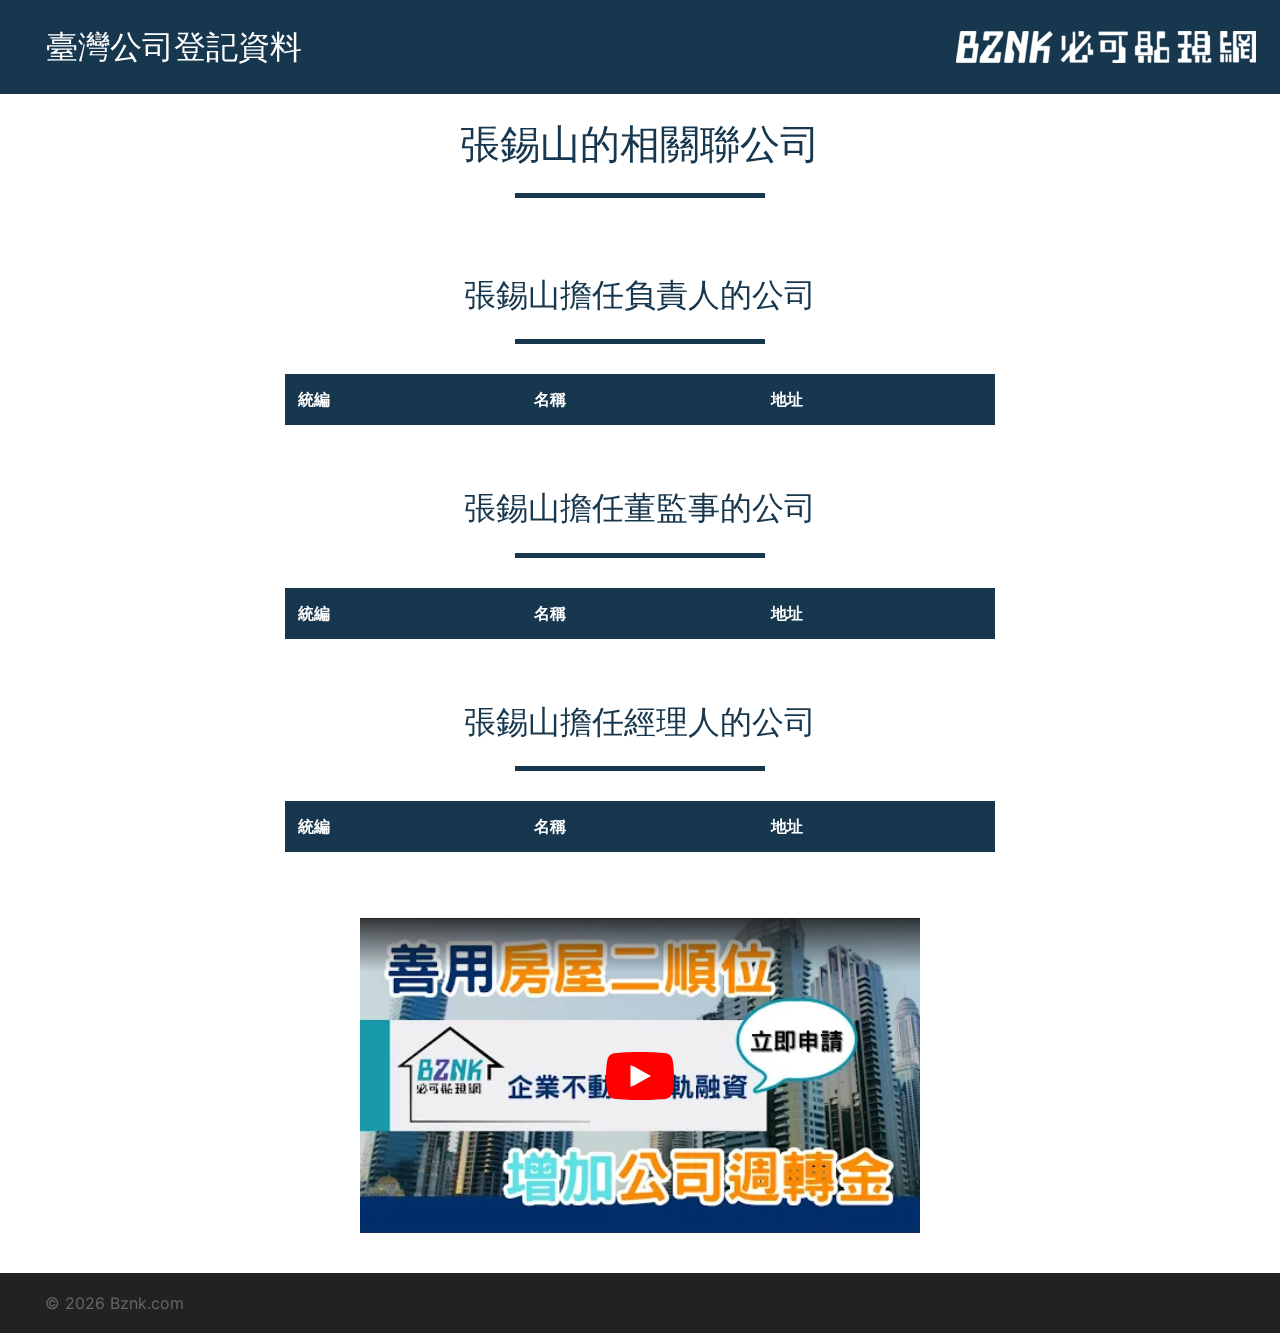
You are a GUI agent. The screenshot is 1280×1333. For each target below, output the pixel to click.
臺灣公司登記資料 (174, 46)
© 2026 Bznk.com (114, 1303)
